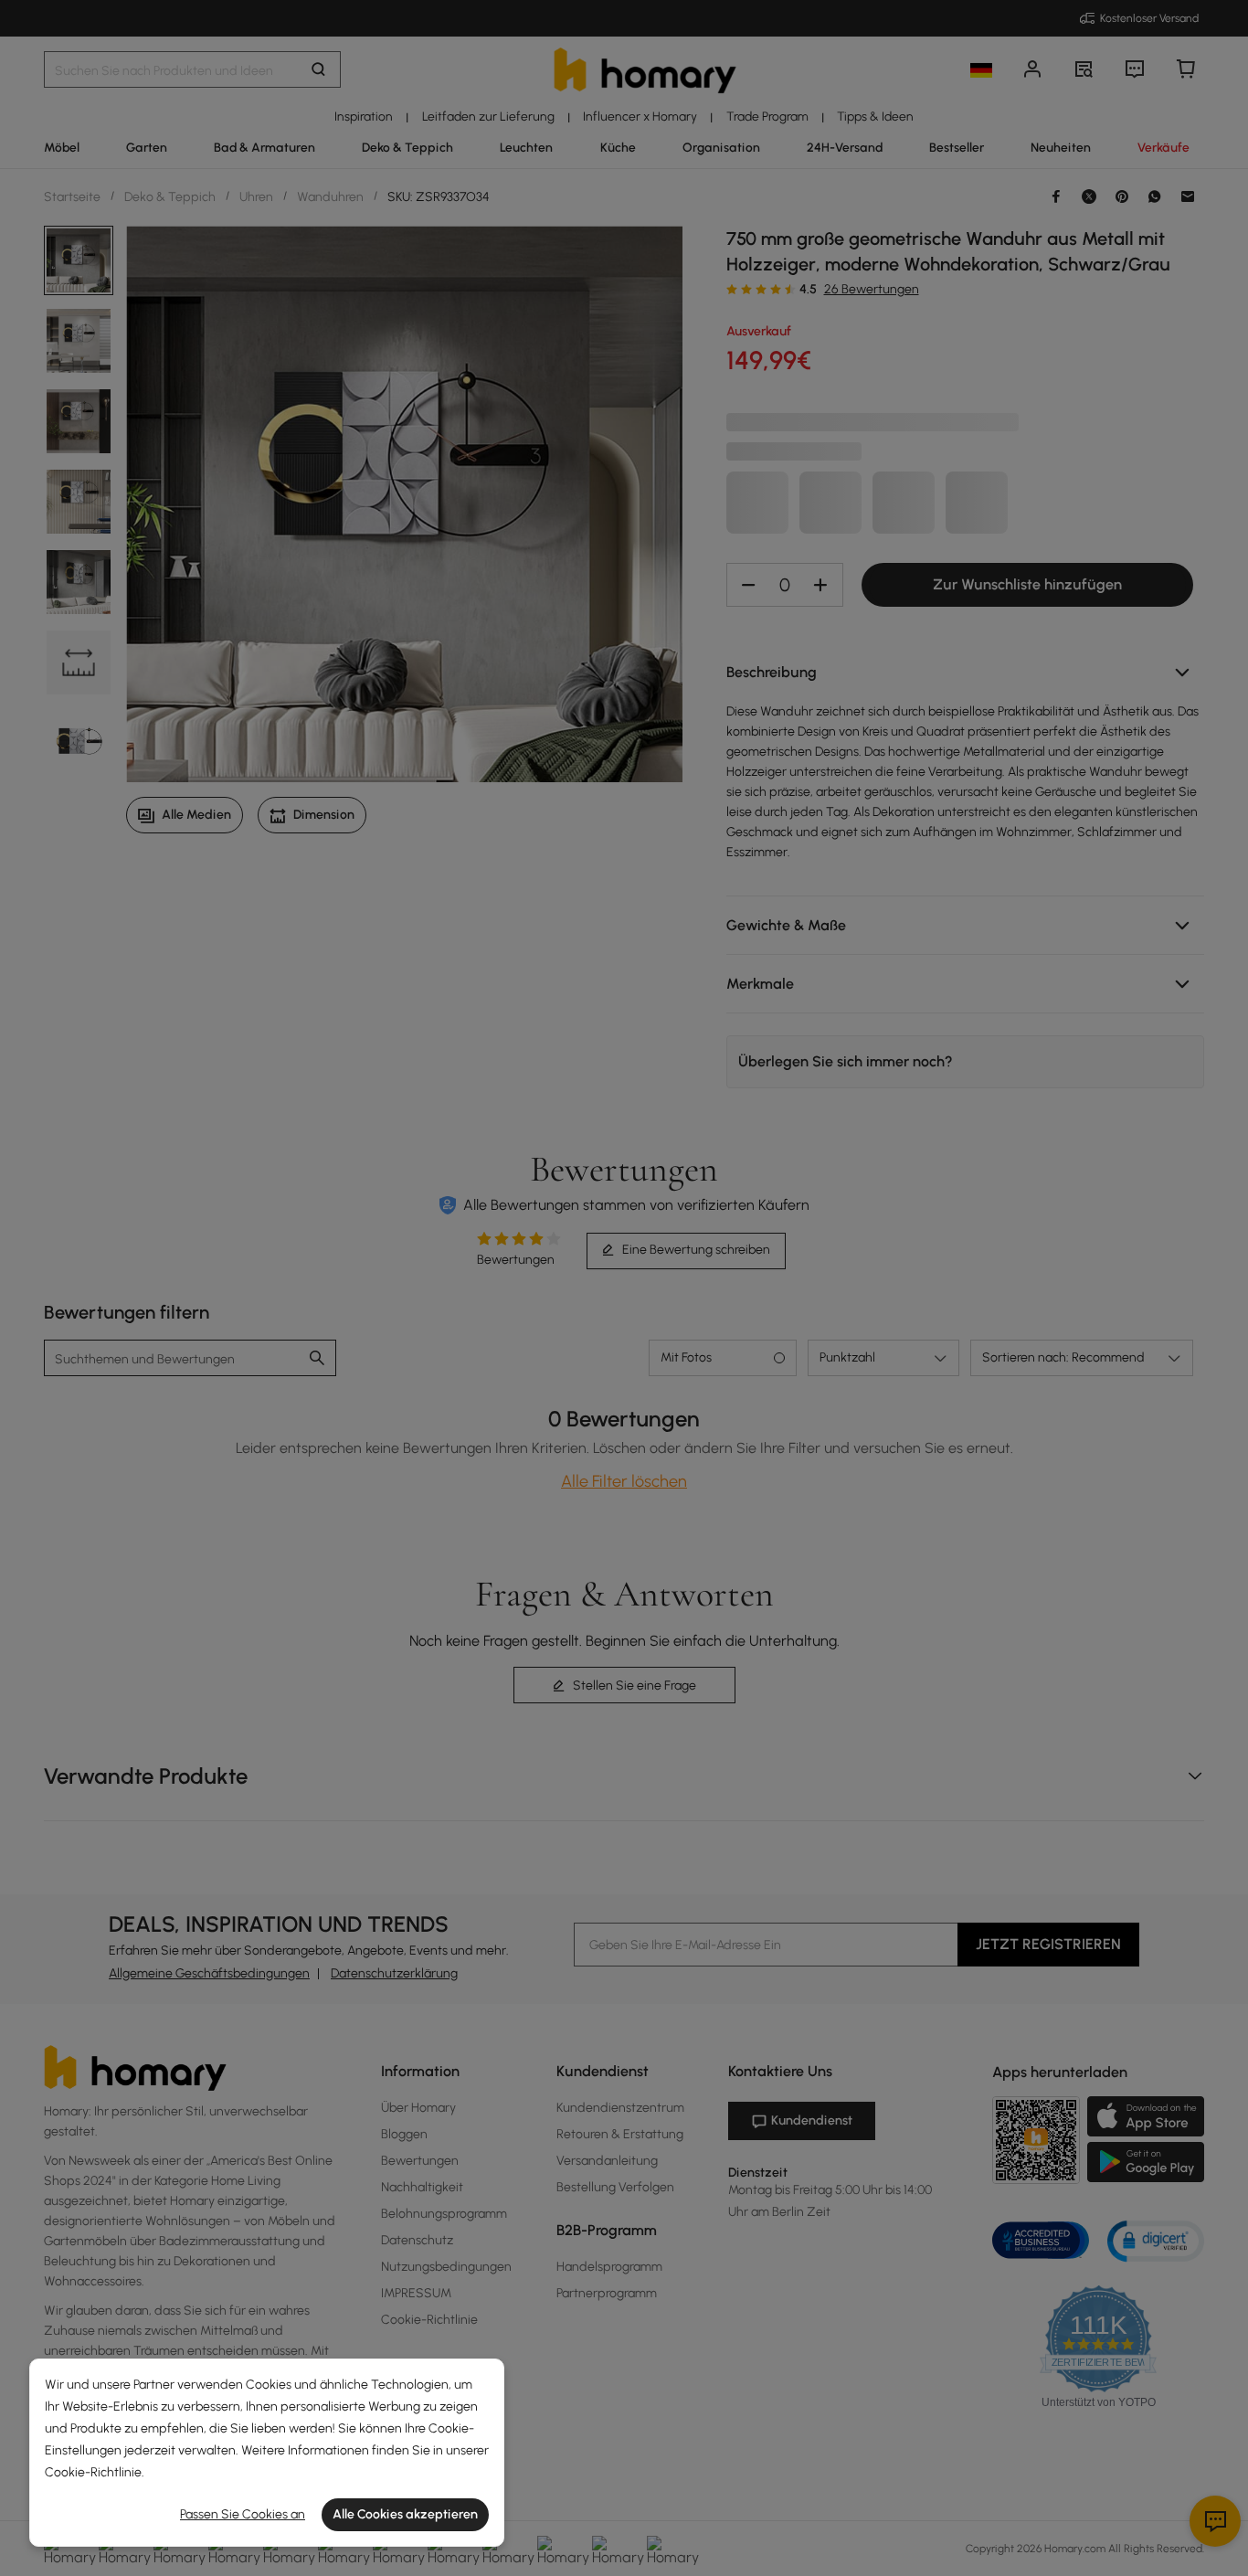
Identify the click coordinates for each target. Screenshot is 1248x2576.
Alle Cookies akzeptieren (405, 2514)
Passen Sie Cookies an (243, 2514)
